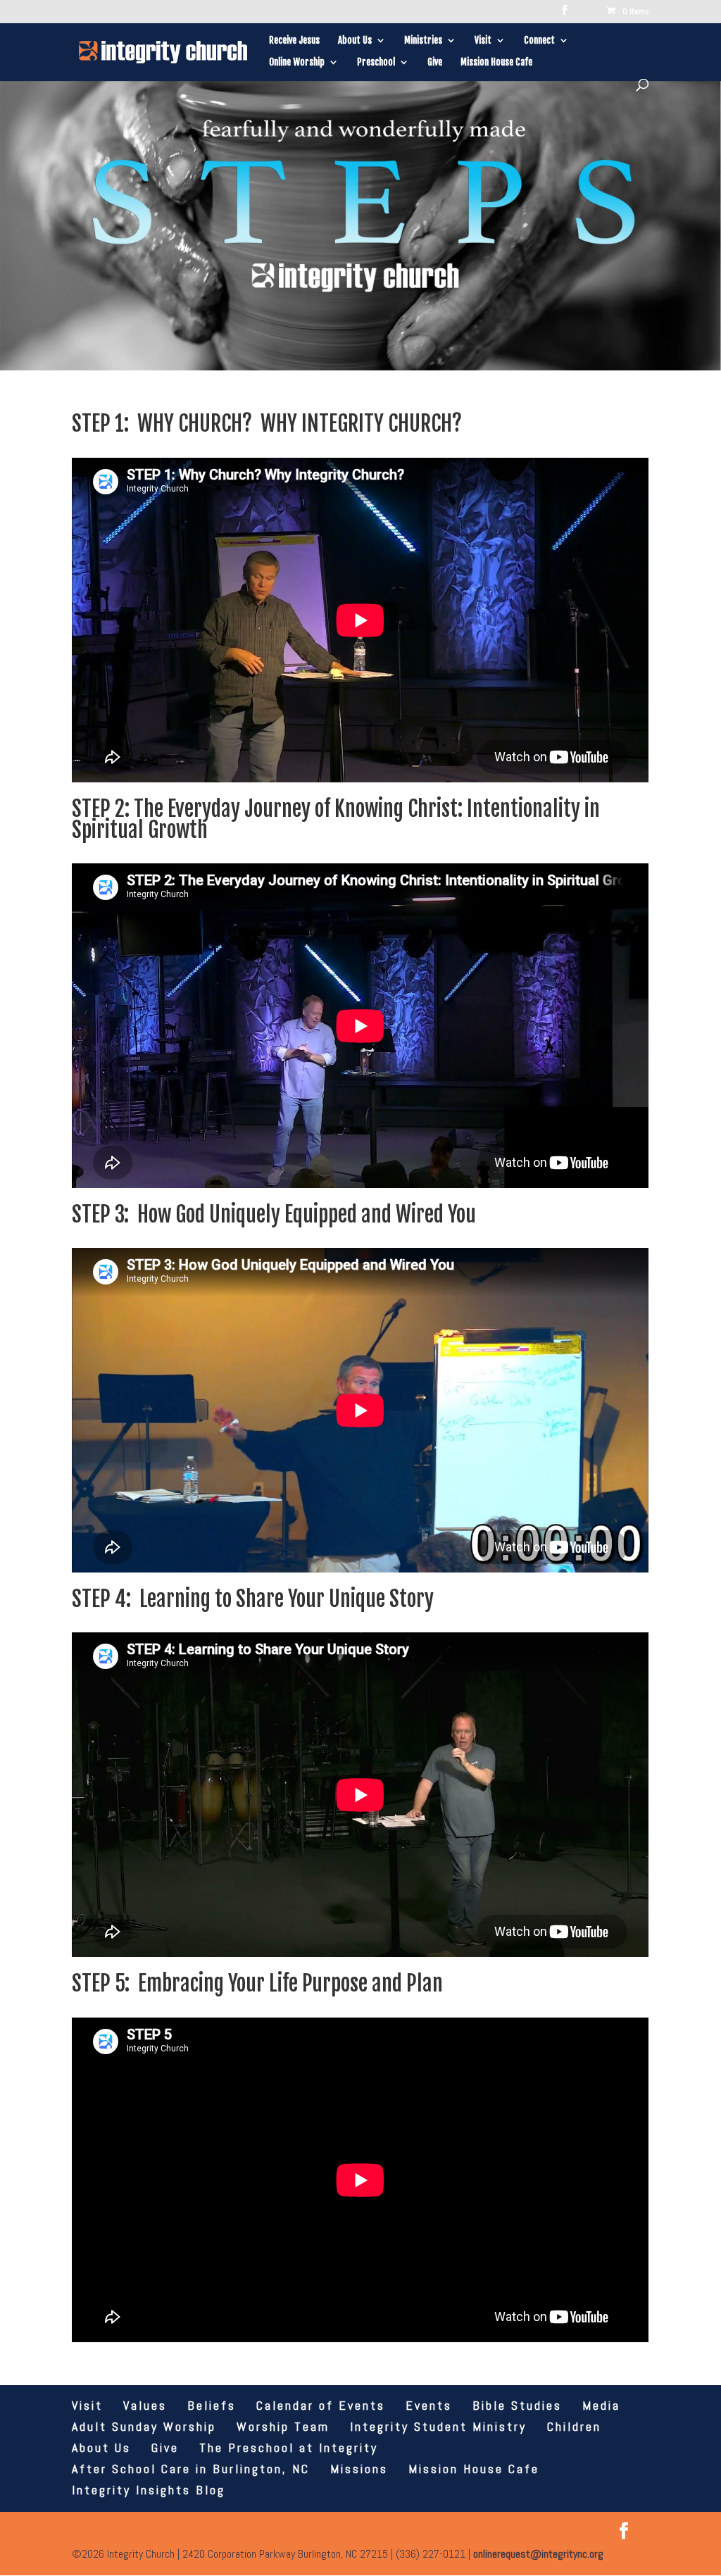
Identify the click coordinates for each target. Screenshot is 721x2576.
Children (574, 2426)
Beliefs (212, 2405)
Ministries (423, 40)
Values (145, 2405)
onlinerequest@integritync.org (538, 2554)
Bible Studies (517, 2405)
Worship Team (283, 2426)
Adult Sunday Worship (144, 2426)
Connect (539, 40)
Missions (359, 2469)
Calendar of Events (321, 2405)
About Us (355, 40)
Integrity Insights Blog (149, 2490)
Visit (483, 40)
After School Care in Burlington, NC (191, 2469)
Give (435, 62)
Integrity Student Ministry (438, 2426)
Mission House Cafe (496, 62)
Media (601, 2405)
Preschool (376, 62)
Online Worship (297, 62)
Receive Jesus (294, 40)
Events (429, 2405)
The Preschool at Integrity (289, 2447)
